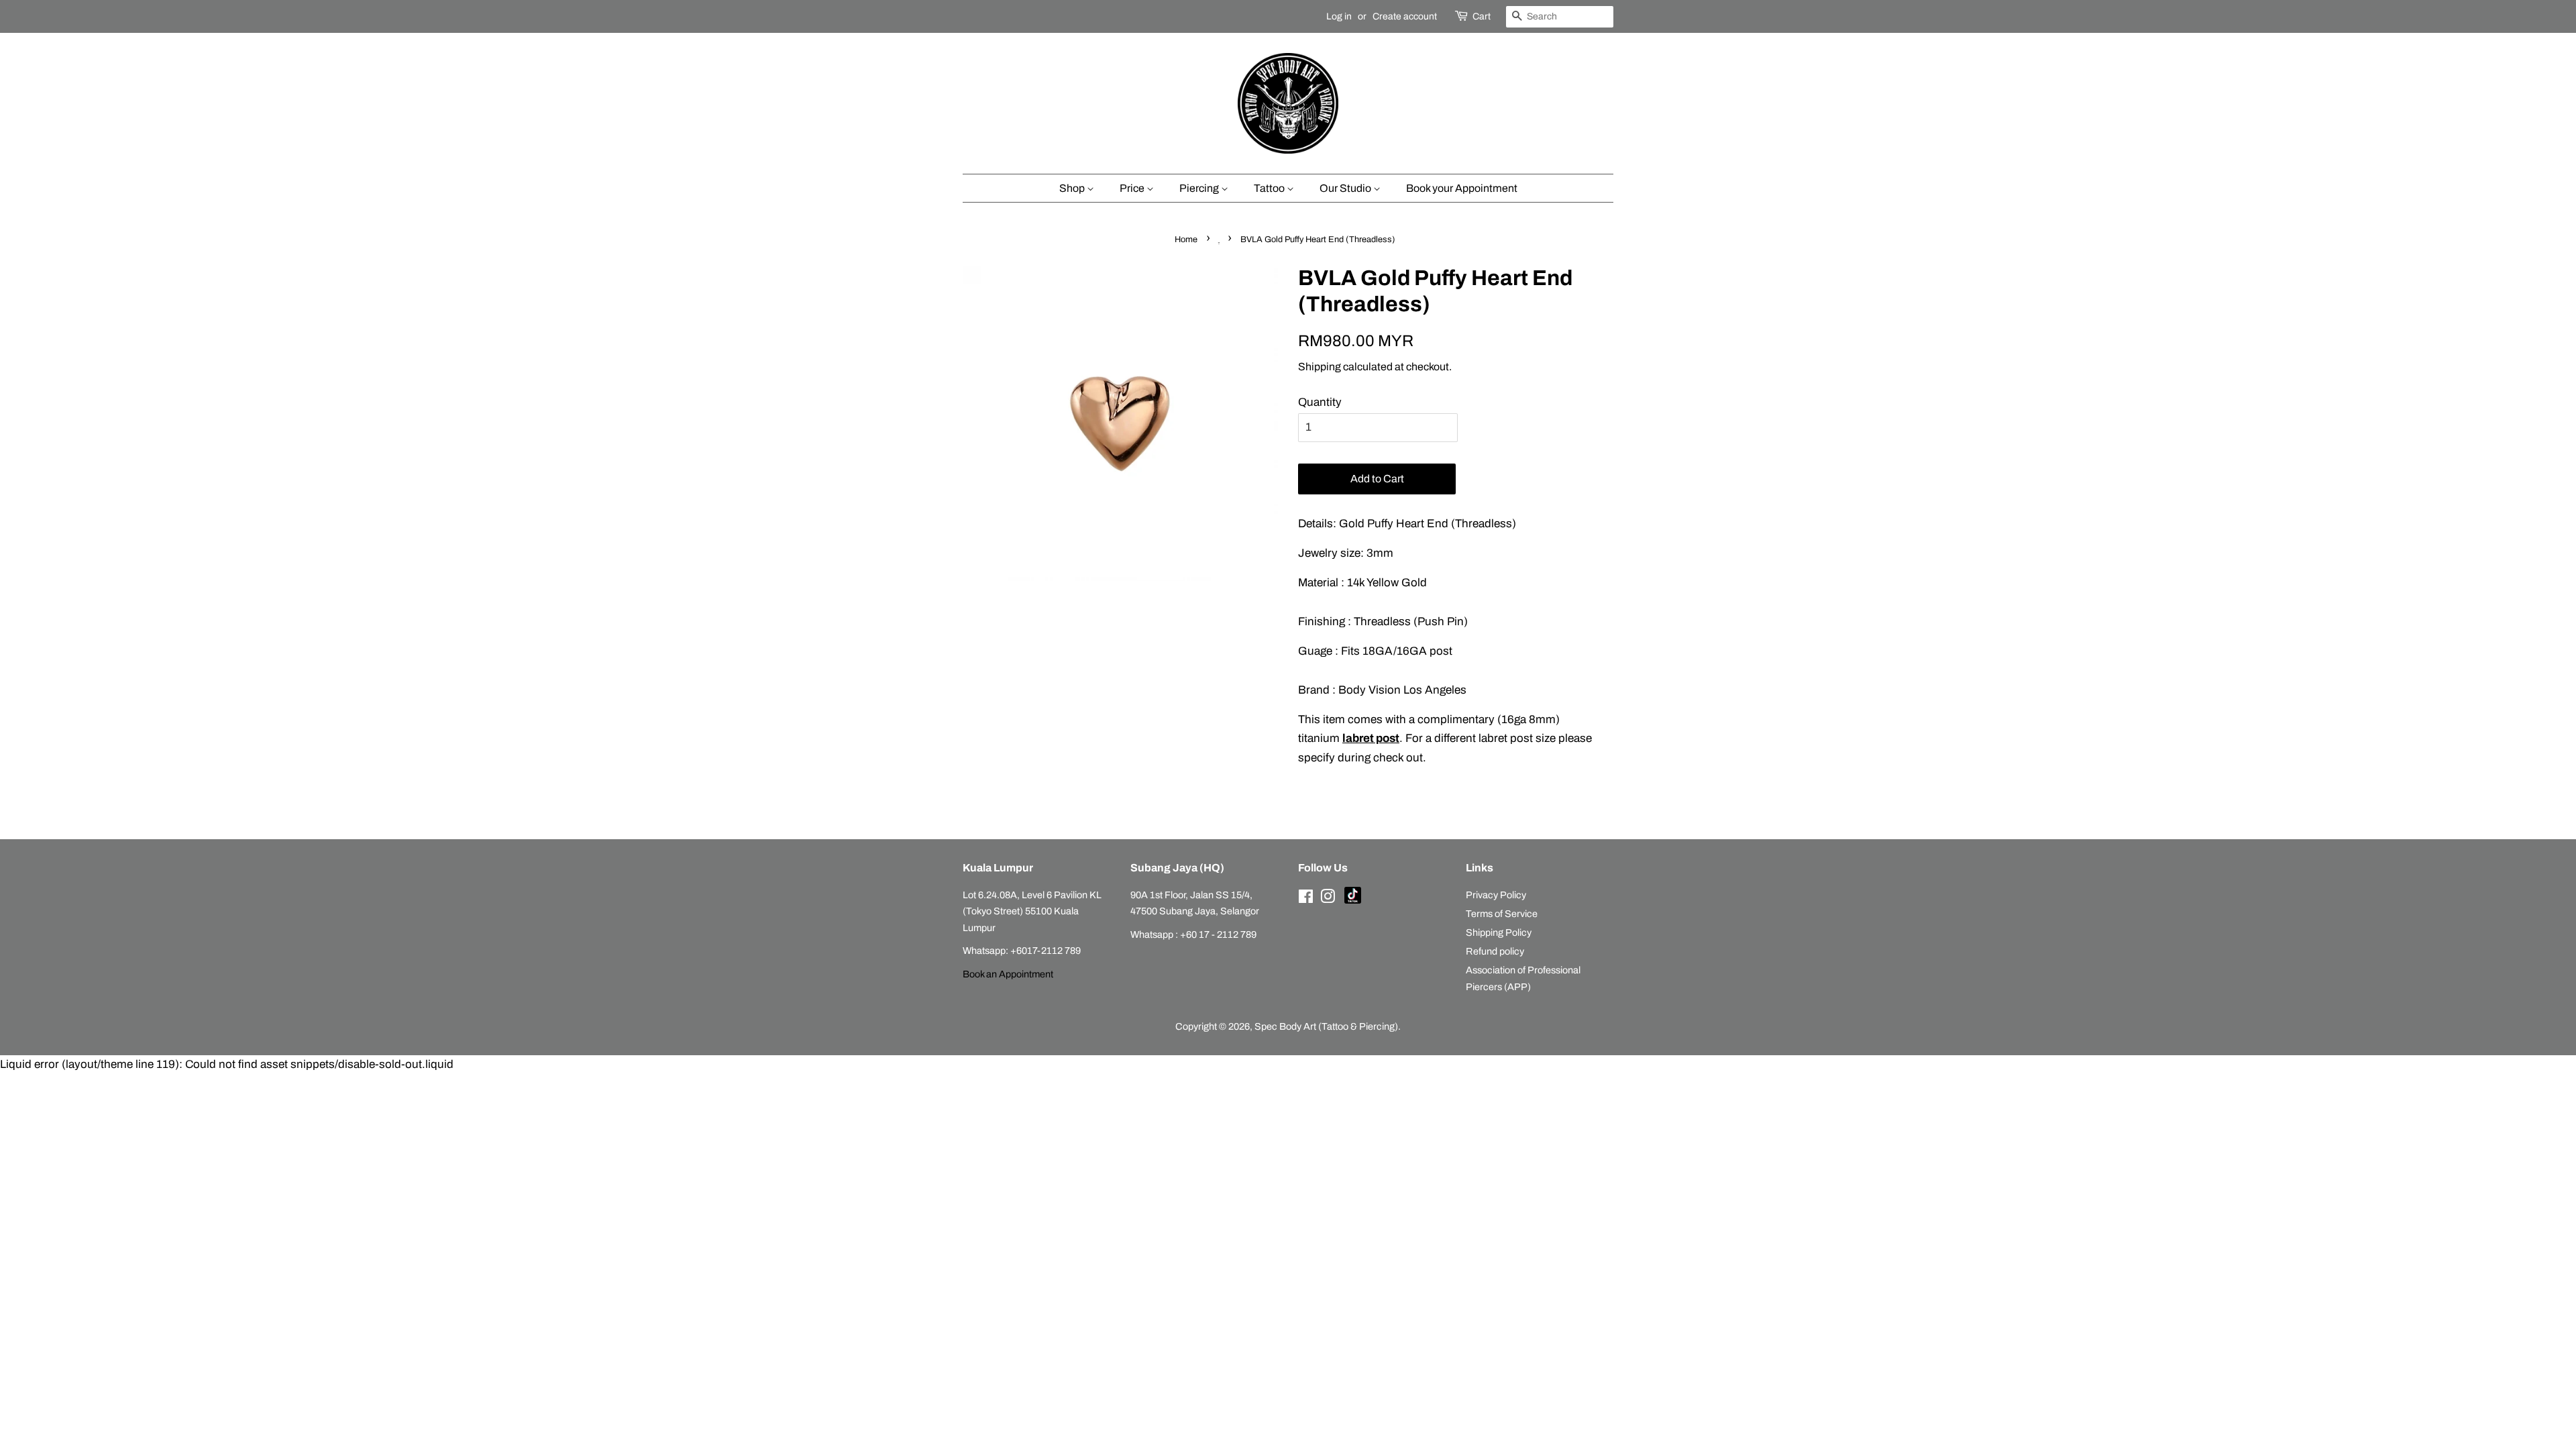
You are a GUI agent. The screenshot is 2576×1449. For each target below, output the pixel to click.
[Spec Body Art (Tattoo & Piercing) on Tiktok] (1353, 900)
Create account (1405, 16)
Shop (1073, 188)
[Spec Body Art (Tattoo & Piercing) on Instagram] (1328, 899)
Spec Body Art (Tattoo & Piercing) (1326, 1026)
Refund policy (1495, 951)
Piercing (1200, 188)
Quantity (1320, 402)
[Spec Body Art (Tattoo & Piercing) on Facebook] (1306, 899)
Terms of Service (1502, 914)
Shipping (1320, 367)
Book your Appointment (1462, 188)
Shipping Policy (1499, 932)
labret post (1371, 738)
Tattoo (1270, 188)
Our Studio (1346, 188)
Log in (1339, 16)
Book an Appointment (1008, 974)
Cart (1482, 16)
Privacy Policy (1496, 895)
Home (1186, 239)
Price (1133, 188)
